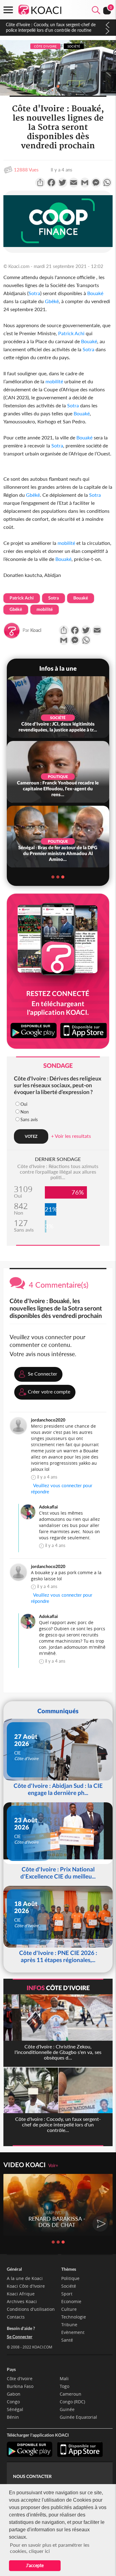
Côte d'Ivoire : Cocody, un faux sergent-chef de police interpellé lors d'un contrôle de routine (51, 27)
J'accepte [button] (35, 2565)
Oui (24, 1104)
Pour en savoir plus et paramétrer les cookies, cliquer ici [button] (50, 2548)
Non (25, 1112)
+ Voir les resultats (71, 1136)
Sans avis (29, 1119)
